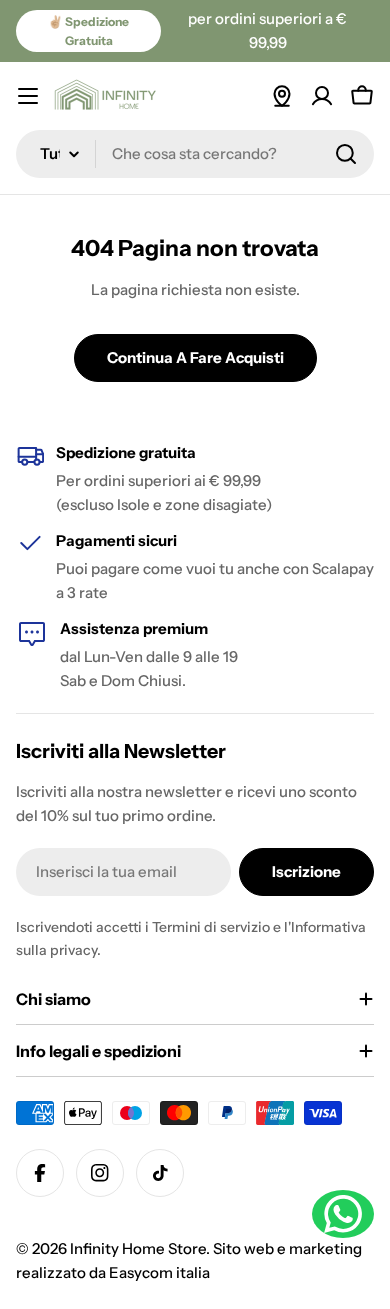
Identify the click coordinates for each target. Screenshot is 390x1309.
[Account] (322, 96)
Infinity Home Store (138, 1248)
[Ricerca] (346, 154)
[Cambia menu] (28, 96)
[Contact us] (343, 1214)
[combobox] (195, 154)
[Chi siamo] (282, 96)
